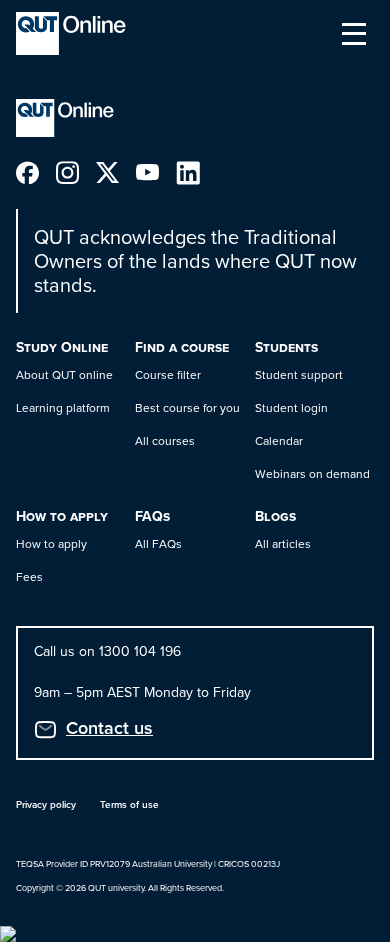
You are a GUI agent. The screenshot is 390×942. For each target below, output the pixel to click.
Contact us (109, 728)
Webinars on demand (312, 474)
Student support (299, 375)
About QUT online (64, 375)
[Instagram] (76, 171)
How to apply (51, 544)
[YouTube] (156, 171)
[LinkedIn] (196, 171)
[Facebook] (36, 171)
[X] (116, 171)
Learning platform (63, 408)
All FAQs (158, 544)
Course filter (168, 375)
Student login (291, 408)
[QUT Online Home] (71, 33)
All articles (283, 544)
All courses (165, 441)
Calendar (279, 441)
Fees (29, 577)
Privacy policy (46, 804)
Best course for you (187, 408)
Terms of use (129, 804)
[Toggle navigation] (354, 34)
